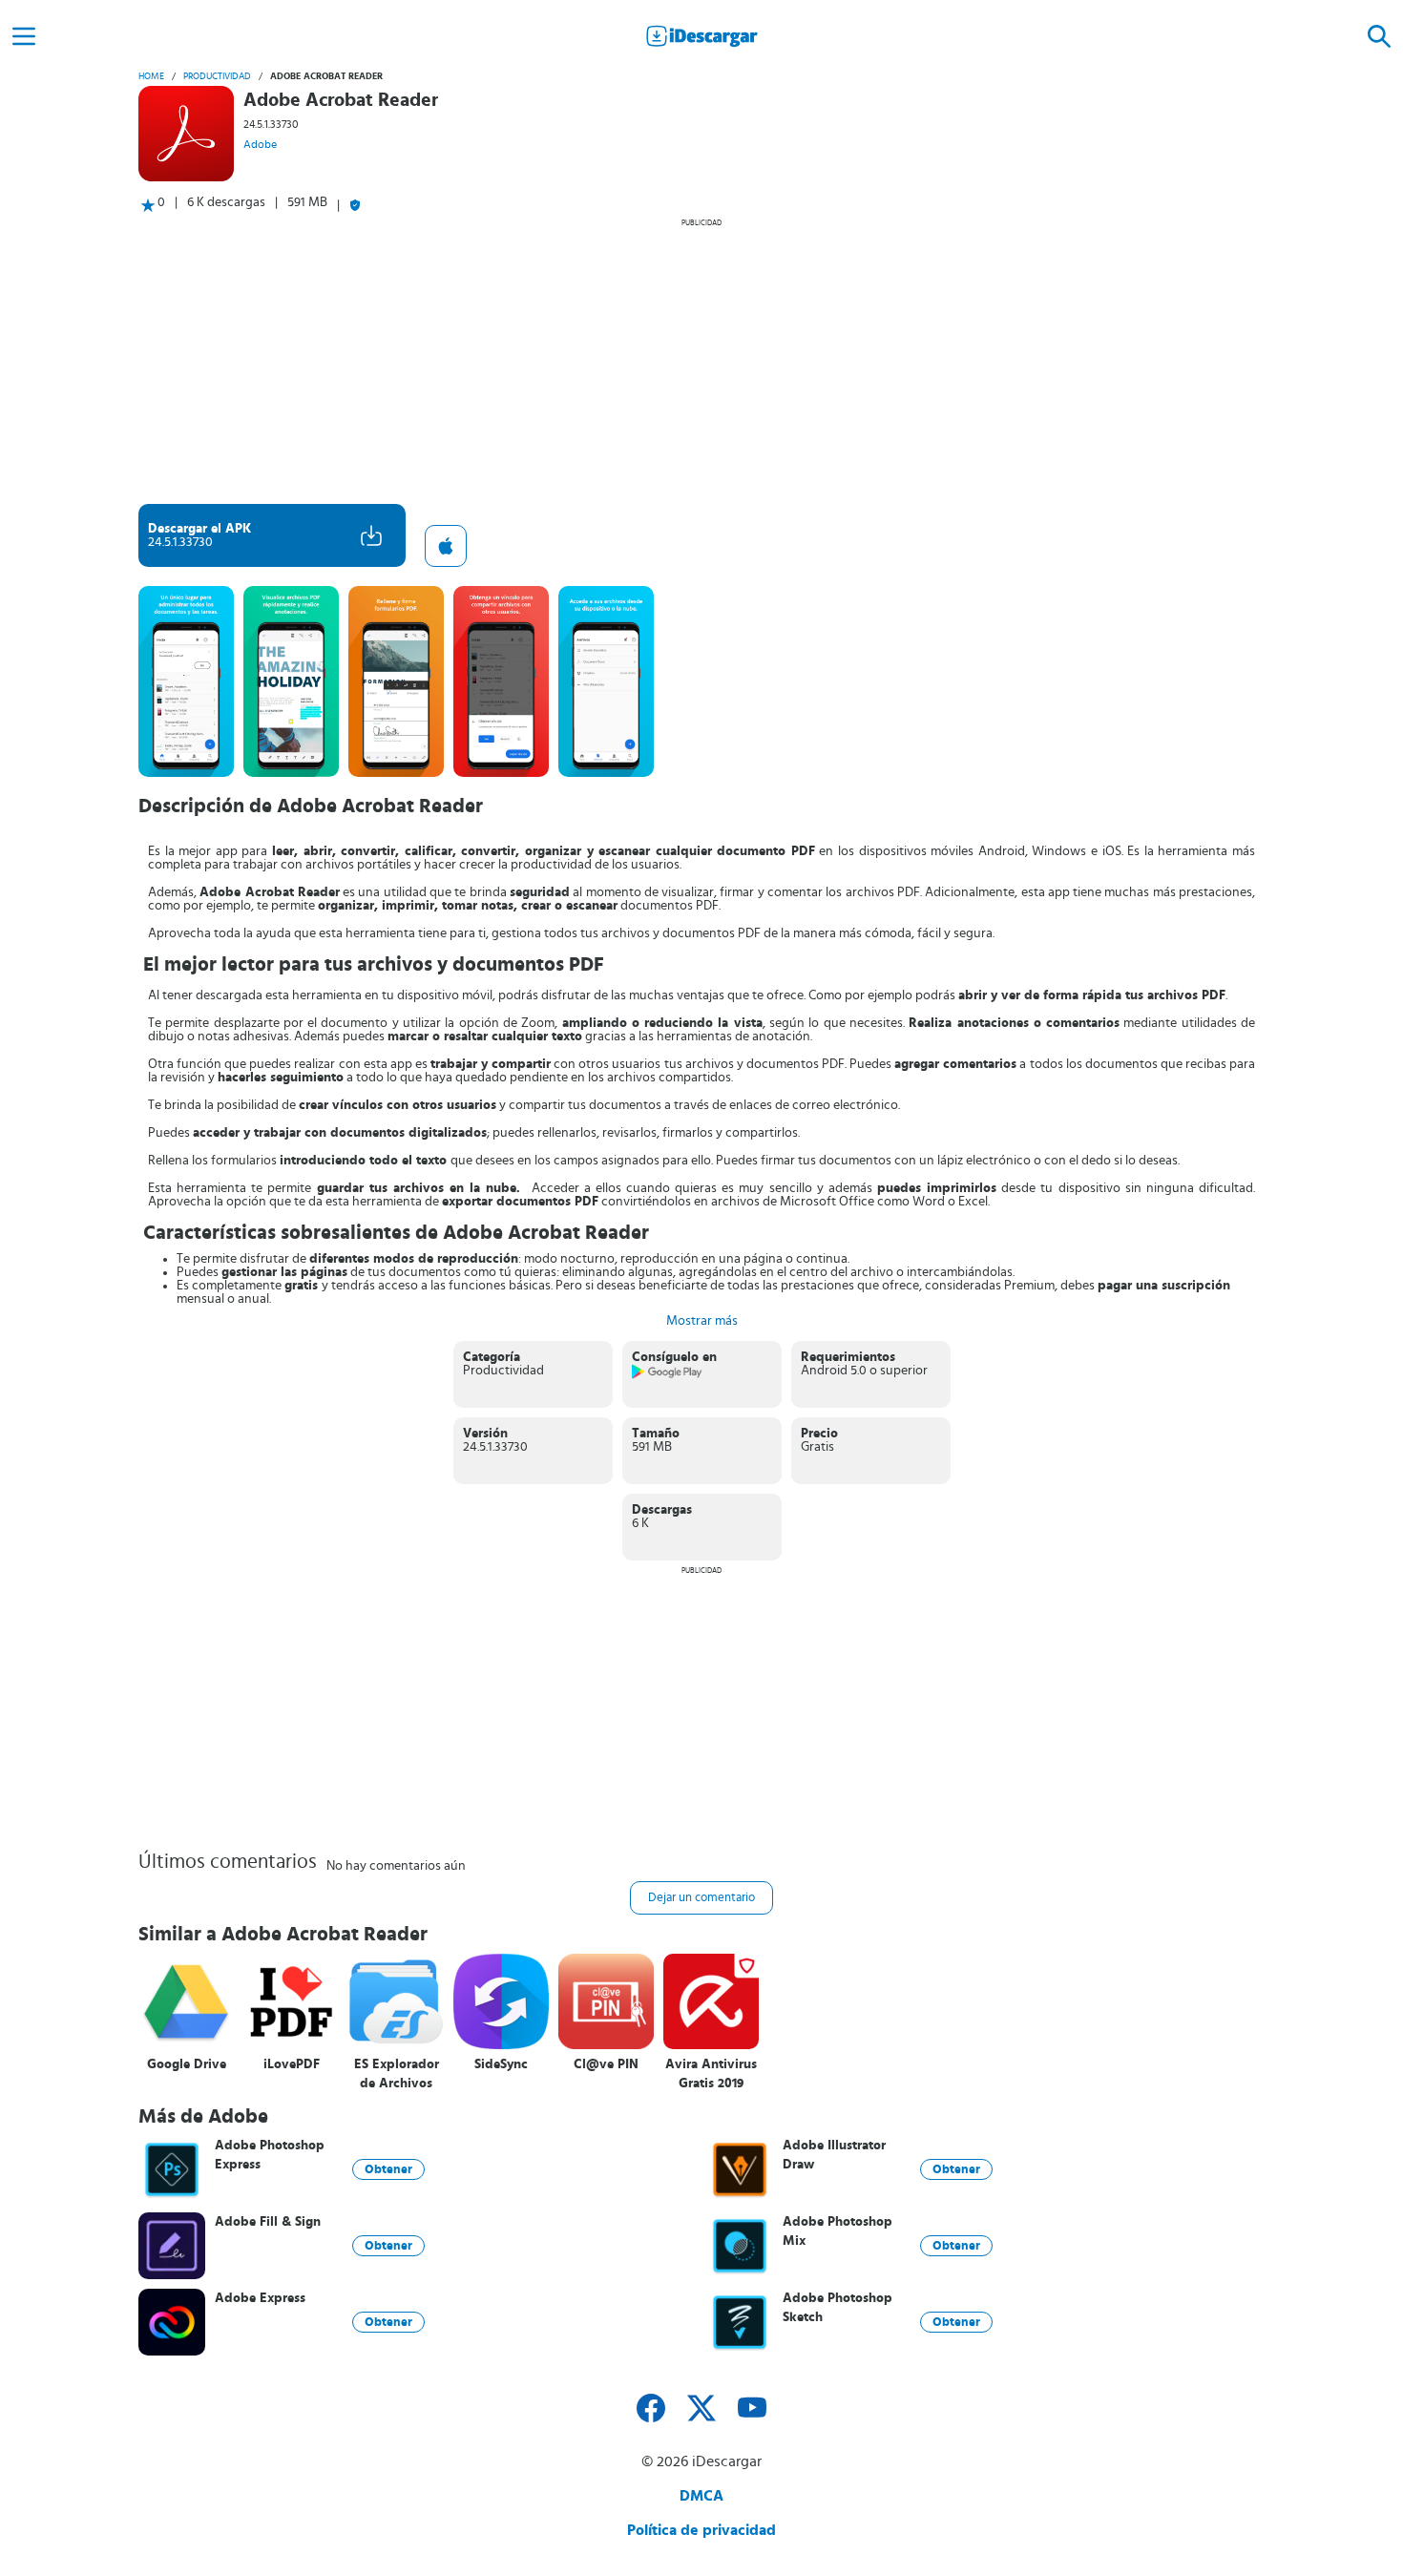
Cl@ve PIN (606, 2064)
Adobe (260, 144)
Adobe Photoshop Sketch (838, 2308)
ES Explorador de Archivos (397, 2074)
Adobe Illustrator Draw (834, 2155)
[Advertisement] (701, 361)
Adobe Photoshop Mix (838, 2231)
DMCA (701, 2496)
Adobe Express (260, 2298)
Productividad (217, 76)
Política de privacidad (701, 2530)
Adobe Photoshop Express (270, 2155)
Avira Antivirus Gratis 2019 (711, 2074)
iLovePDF (292, 2064)
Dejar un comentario (701, 1898)
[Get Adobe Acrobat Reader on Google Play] (668, 1375)
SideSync (501, 2064)
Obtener (388, 2169)
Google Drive (187, 2064)
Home (151, 76)
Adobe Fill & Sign (268, 2222)
